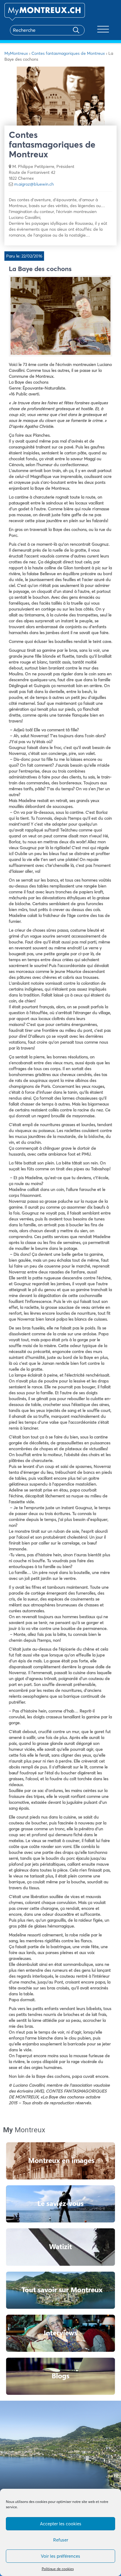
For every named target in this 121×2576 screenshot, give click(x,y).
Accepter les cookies (61, 2524)
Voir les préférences (60, 2556)
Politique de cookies (58, 2569)
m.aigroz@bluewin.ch (34, 184)
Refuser (61, 2540)
